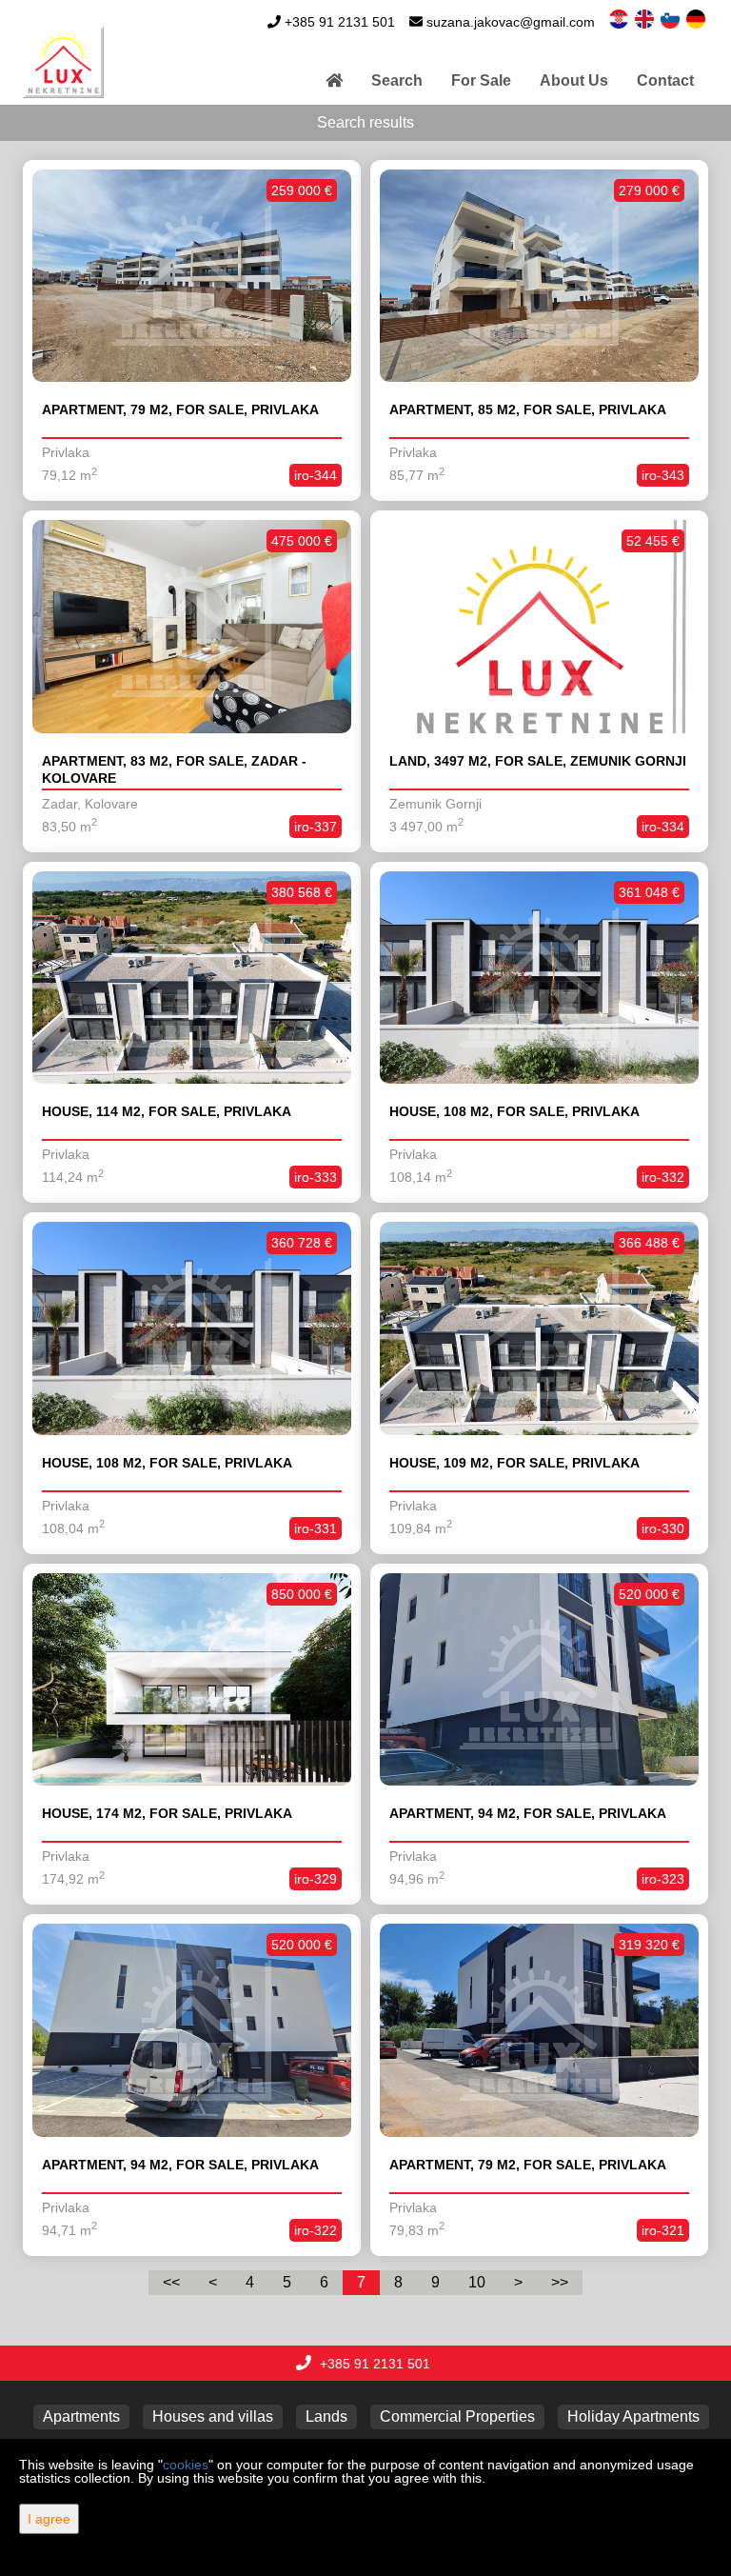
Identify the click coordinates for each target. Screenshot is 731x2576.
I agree (49, 2519)
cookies (186, 2465)
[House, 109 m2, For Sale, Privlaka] (539, 1328)
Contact (665, 80)
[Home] (334, 81)
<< (171, 2282)
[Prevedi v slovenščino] (672, 18)
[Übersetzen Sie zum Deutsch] (697, 18)
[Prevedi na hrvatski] (620, 18)
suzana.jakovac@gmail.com (511, 22)
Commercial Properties (457, 2416)
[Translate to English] (646, 18)
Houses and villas (213, 2416)
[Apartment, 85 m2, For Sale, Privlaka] (539, 276)
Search (397, 80)
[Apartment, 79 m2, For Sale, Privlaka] (192, 276)
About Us (574, 80)
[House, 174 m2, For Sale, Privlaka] (192, 1680)
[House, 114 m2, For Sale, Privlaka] (192, 978)
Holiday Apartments (633, 2416)
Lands (326, 2416)
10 (477, 2282)
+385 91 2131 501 (340, 22)
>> (560, 2282)
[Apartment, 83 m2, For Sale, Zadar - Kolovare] (192, 627)
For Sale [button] (481, 80)
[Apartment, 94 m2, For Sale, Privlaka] (539, 1680)
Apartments (81, 2416)
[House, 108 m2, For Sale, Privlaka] (539, 978)
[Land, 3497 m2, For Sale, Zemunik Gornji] (539, 627)
